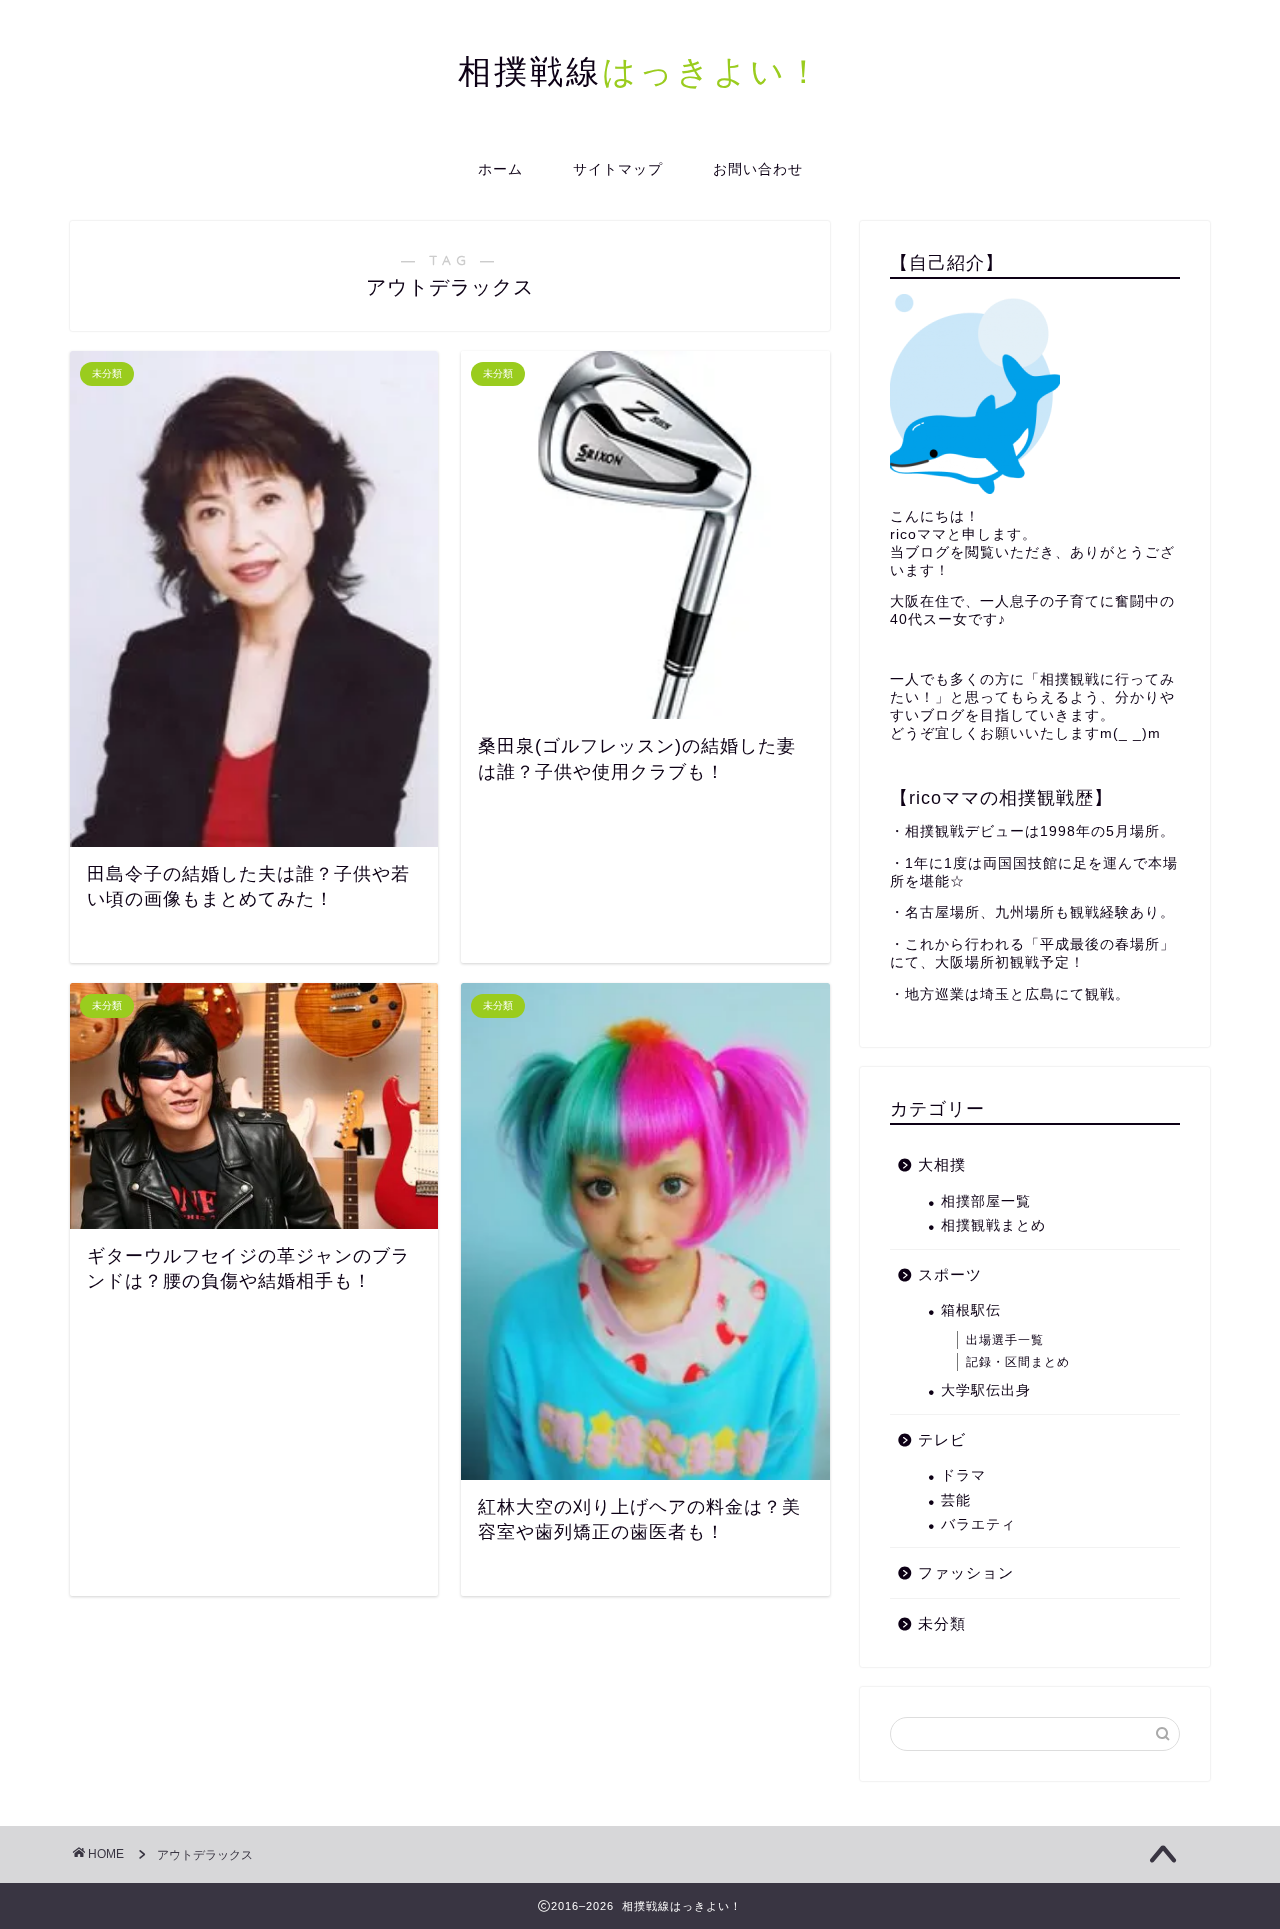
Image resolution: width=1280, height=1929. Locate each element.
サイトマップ (618, 169)
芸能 (956, 1500)
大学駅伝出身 (986, 1390)
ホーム (500, 169)
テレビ (942, 1439)
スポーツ (950, 1274)
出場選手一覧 (1005, 1340)
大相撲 (942, 1164)
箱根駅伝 (971, 1310)
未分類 (942, 1623)
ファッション (966, 1572)
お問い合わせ (758, 169)
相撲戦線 (640, 70)
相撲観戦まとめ (993, 1225)
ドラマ (963, 1475)
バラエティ (978, 1524)
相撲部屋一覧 (986, 1201)
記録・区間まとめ (1018, 1362)
